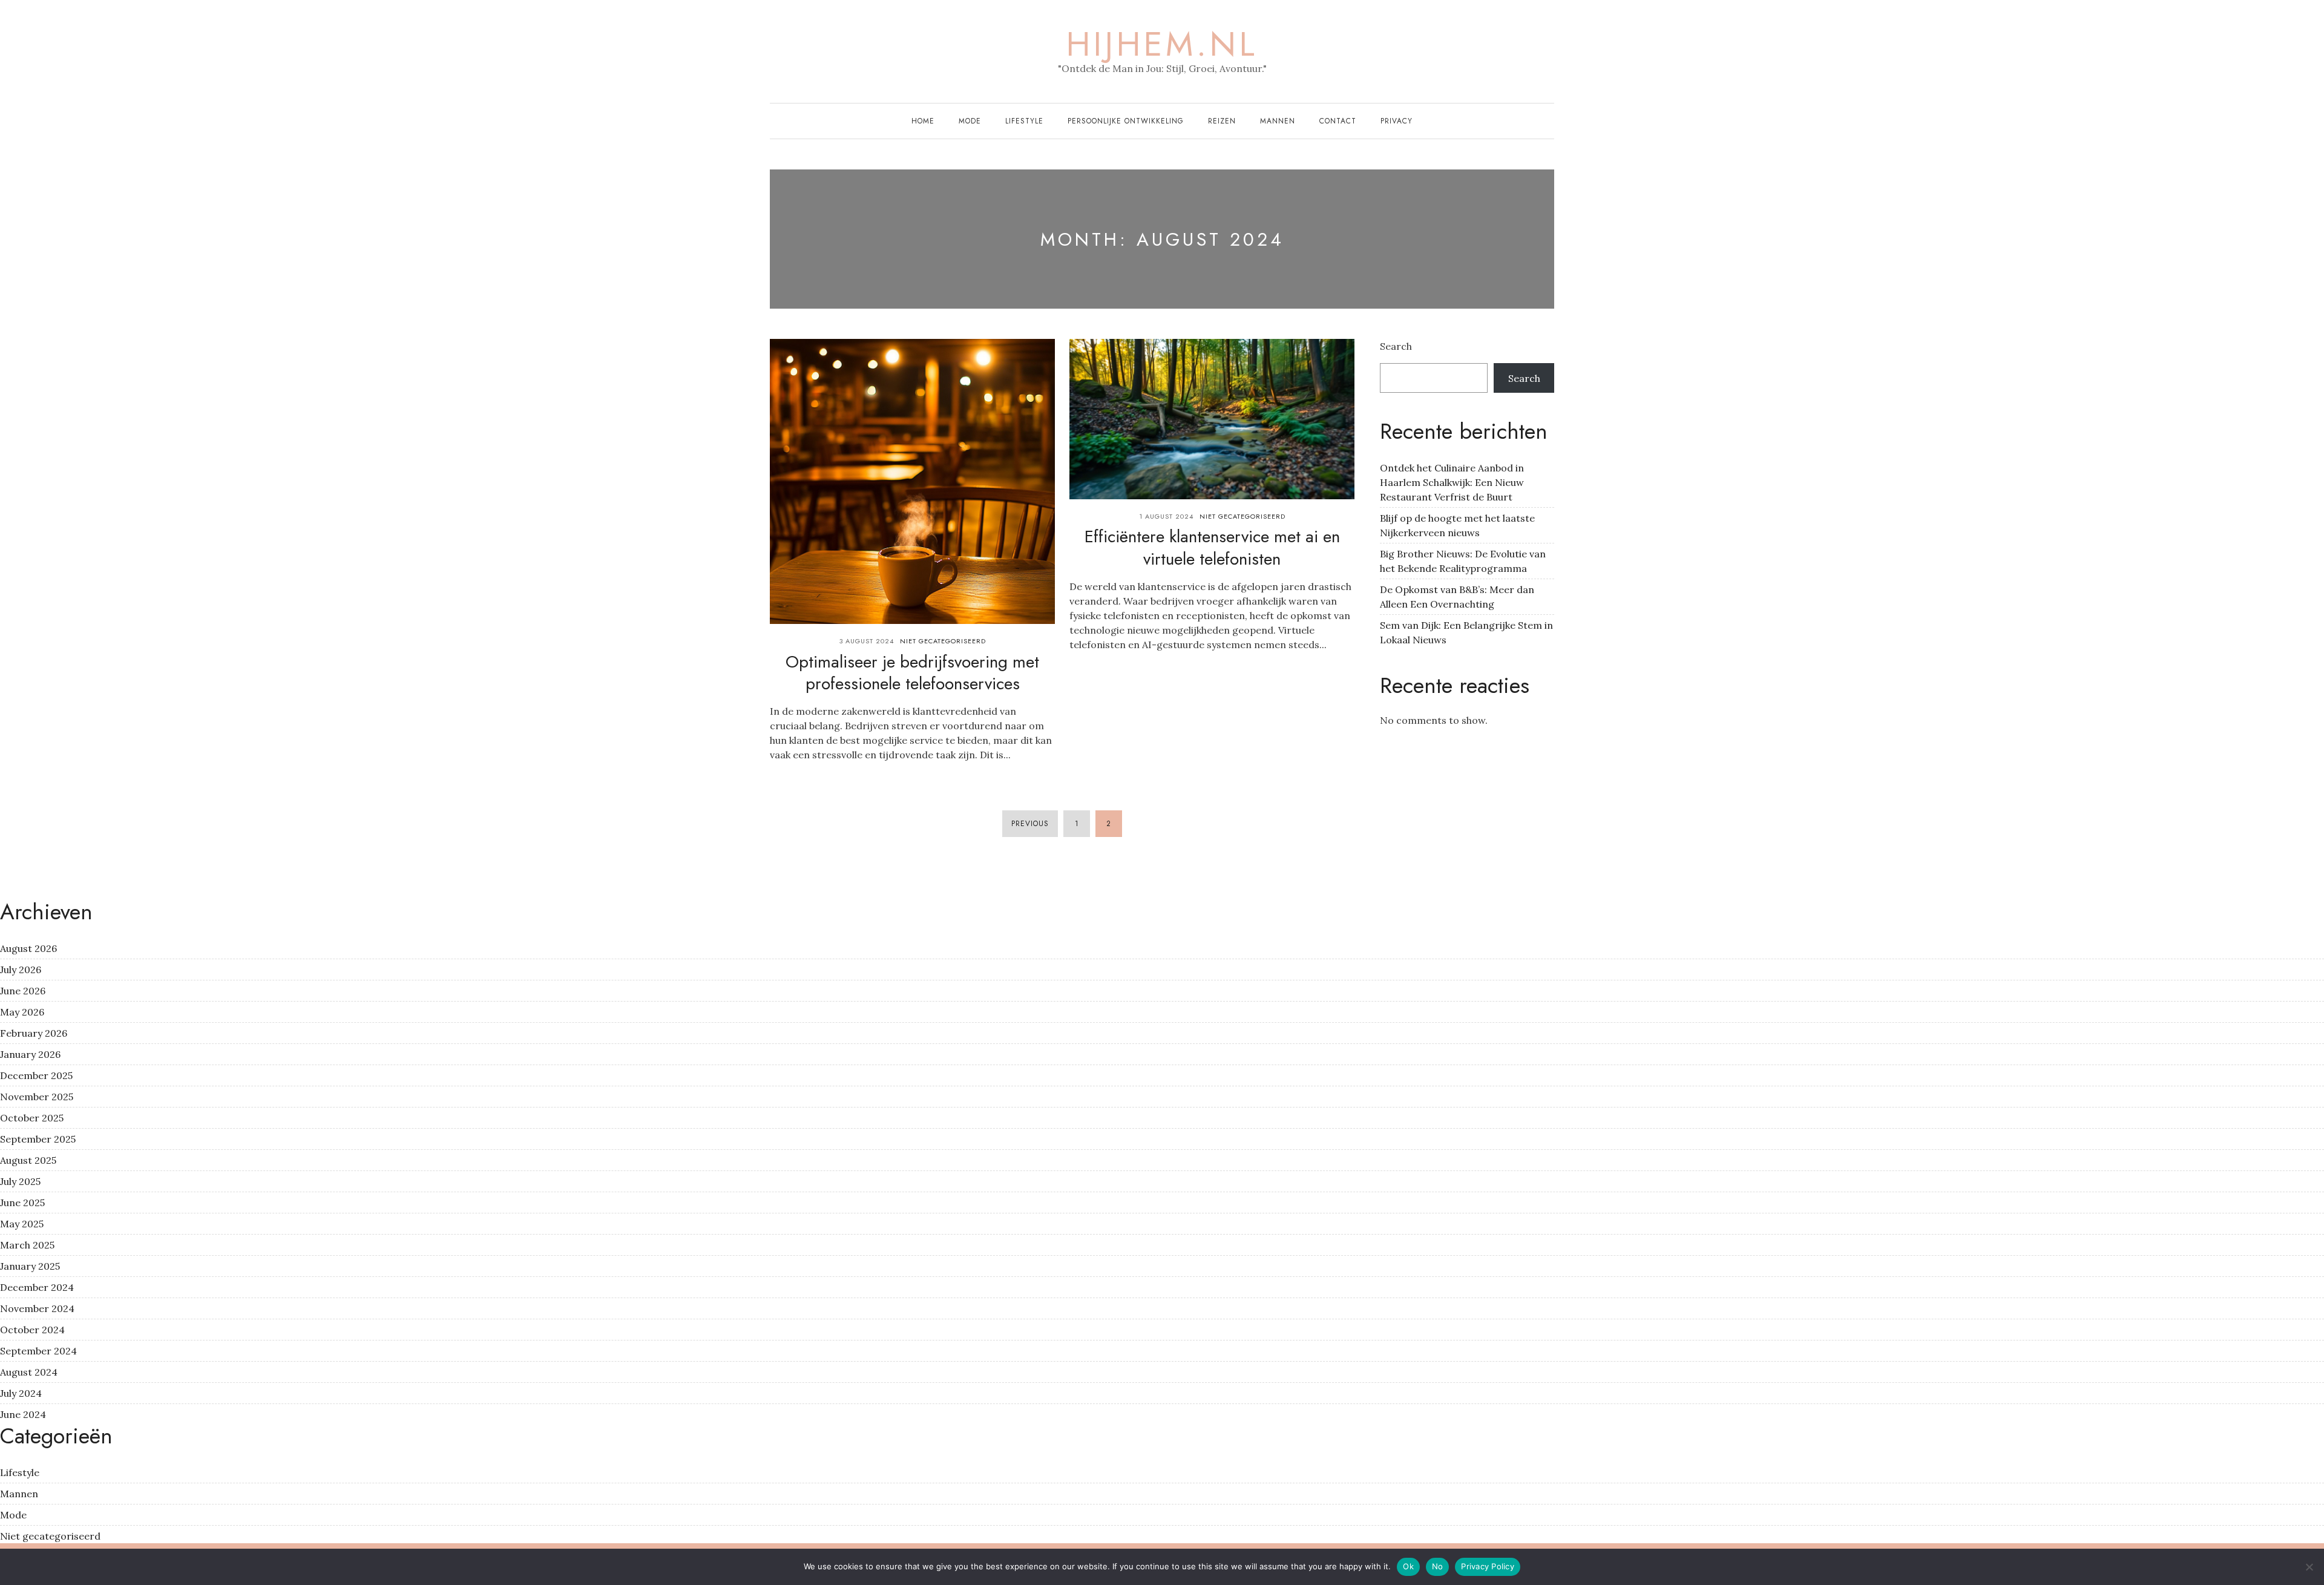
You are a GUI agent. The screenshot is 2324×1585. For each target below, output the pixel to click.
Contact (1338, 121)
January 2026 (30, 1054)
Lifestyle (1024, 121)
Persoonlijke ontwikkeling (1126, 121)
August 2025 (28, 1160)
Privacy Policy (1488, 1566)
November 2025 (37, 1097)
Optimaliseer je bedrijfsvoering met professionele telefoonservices (912, 673)
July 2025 (20, 1181)
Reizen (1222, 121)
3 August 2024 (867, 641)
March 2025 (27, 1245)
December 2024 (37, 1287)
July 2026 (21, 970)
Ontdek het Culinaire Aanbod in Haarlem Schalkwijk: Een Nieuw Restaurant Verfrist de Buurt (1452, 482)
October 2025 (32, 1118)
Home (923, 121)
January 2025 (30, 1266)
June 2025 (22, 1203)
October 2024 (32, 1330)
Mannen (1278, 121)
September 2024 (38, 1351)
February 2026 (34, 1033)
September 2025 (38, 1139)
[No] (2309, 1567)
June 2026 (23, 991)
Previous (1030, 824)
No (1438, 1566)
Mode (970, 121)
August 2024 (29, 1372)
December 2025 (36, 1075)
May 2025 (22, 1224)
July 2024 (21, 1393)
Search (1396, 346)
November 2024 (37, 1308)
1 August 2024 (1166, 516)
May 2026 (22, 1012)
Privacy (1397, 121)
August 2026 (28, 948)
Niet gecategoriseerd (943, 641)
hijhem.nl (1162, 44)
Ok (1408, 1566)
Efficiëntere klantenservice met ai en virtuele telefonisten (1212, 547)
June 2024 (23, 1414)
